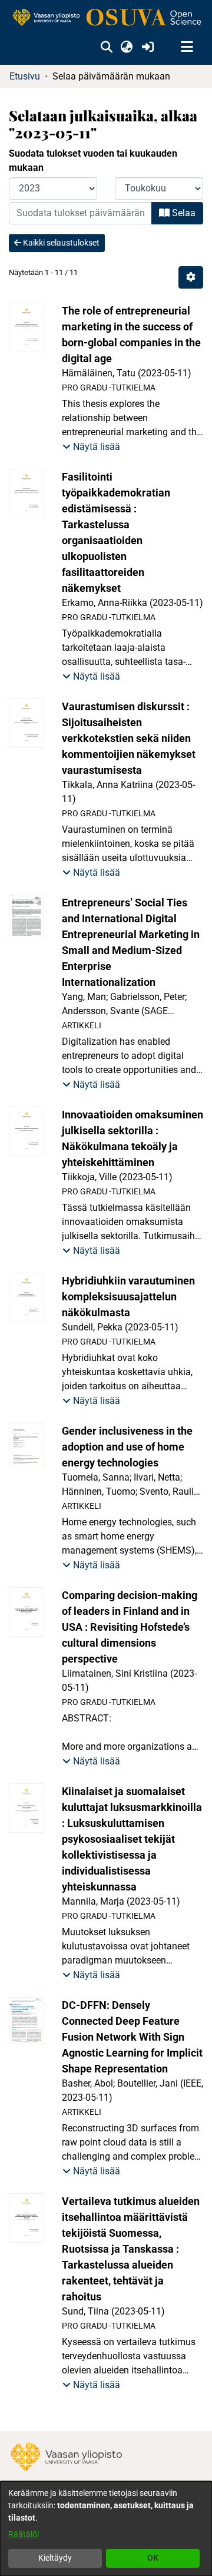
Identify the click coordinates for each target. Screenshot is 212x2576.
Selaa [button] (183, 213)
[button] (106, 47)
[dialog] (106, 2529)
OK (153, 2558)
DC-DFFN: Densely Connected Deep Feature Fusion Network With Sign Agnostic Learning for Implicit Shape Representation (132, 2037)
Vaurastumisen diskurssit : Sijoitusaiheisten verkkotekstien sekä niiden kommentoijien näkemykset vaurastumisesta (129, 738)
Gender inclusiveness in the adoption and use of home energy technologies (127, 1447)
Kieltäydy (55, 2558)
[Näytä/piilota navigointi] (187, 47)
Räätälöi (24, 2534)
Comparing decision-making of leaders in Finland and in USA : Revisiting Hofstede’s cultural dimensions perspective (130, 1627)
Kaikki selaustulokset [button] (60, 243)
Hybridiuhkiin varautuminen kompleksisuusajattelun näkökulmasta (128, 1297)
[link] (106, 18)
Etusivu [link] (25, 76)
